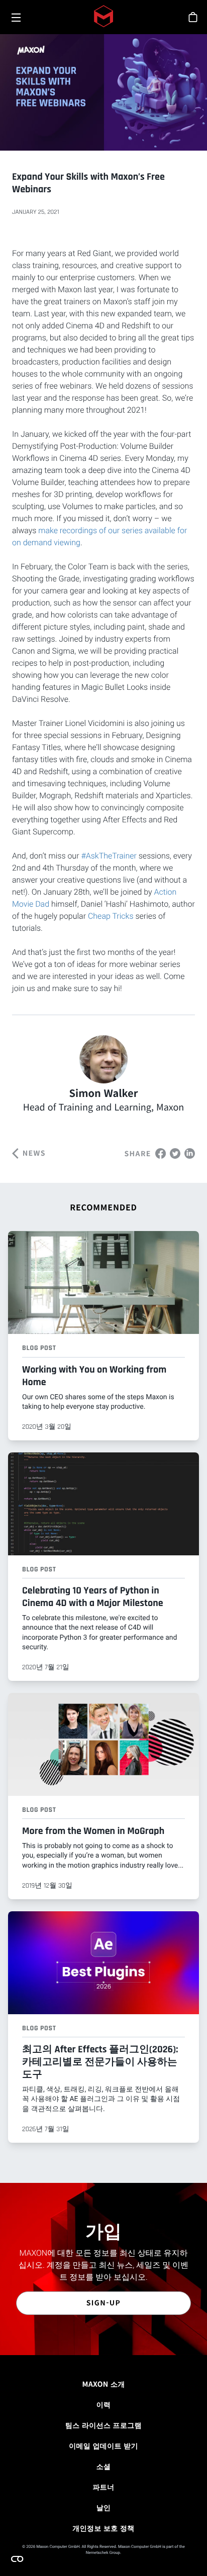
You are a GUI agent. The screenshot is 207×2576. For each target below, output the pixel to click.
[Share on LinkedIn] (190, 1152)
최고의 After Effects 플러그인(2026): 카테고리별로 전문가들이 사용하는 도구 (100, 2062)
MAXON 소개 (103, 2384)
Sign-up (104, 2303)
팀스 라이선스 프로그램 (103, 2425)
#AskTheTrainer (109, 856)
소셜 (104, 2467)
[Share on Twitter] (175, 1152)
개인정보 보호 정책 (103, 2528)
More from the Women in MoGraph (93, 1831)
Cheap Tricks (111, 916)
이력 (104, 2405)
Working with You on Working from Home (94, 1376)
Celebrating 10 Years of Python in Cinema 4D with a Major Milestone (93, 1597)
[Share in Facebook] (161, 1152)
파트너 (103, 2487)
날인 (104, 2508)
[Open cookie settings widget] (17, 2559)
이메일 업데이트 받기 (103, 2446)
